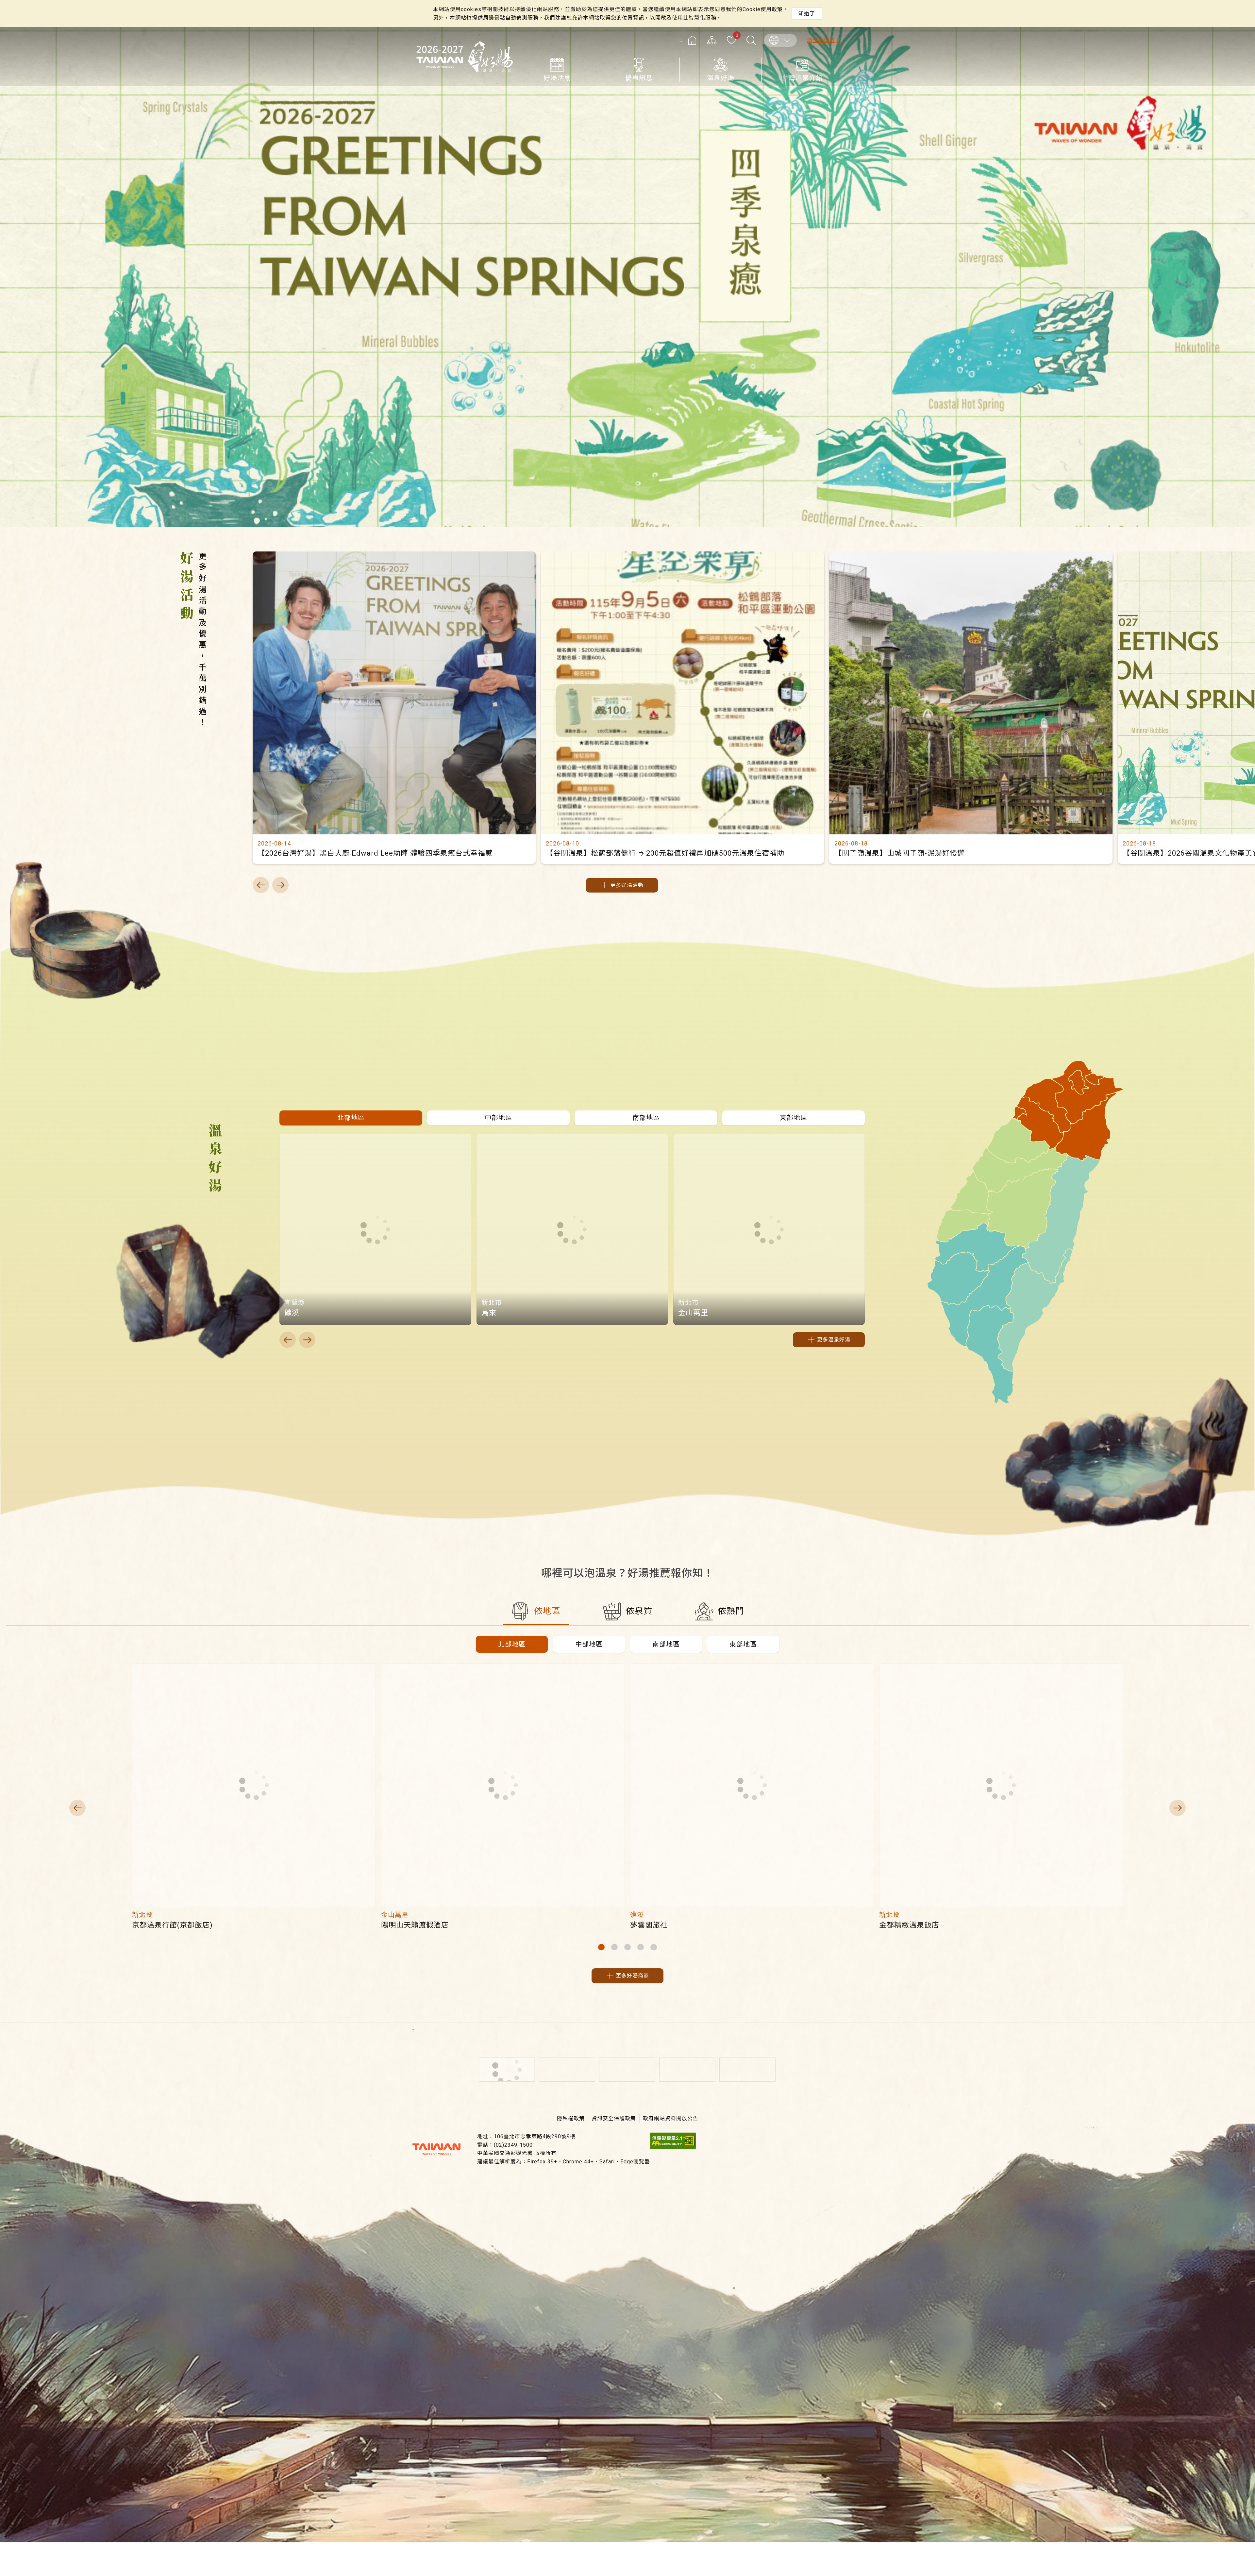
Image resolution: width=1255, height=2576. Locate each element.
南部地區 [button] (666, 1644)
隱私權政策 (571, 2118)
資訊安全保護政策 (614, 2118)
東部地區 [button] (743, 1644)
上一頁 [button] (261, 885)
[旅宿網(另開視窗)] (567, 2070)
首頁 (692, 40)
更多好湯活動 (627, 885)
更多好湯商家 (632, 1976)
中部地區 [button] (589, 1644)
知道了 (807, 14)
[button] (351, 1118)
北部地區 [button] (512, 1644)
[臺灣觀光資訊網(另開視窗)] (507, 2070)
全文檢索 (751, 40)
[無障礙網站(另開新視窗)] (673, 2147)
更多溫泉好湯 (834, 1340)
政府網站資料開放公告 (671, 2118)
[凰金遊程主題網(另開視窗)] (747, 2070)
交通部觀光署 (436, 2149)
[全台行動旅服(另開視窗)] (627, 2070)
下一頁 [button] (280, 885)
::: (680, 40)
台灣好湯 (464, 57)
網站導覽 (712, 40)
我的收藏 (737, 36)
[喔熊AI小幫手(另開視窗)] (687, 2070)
